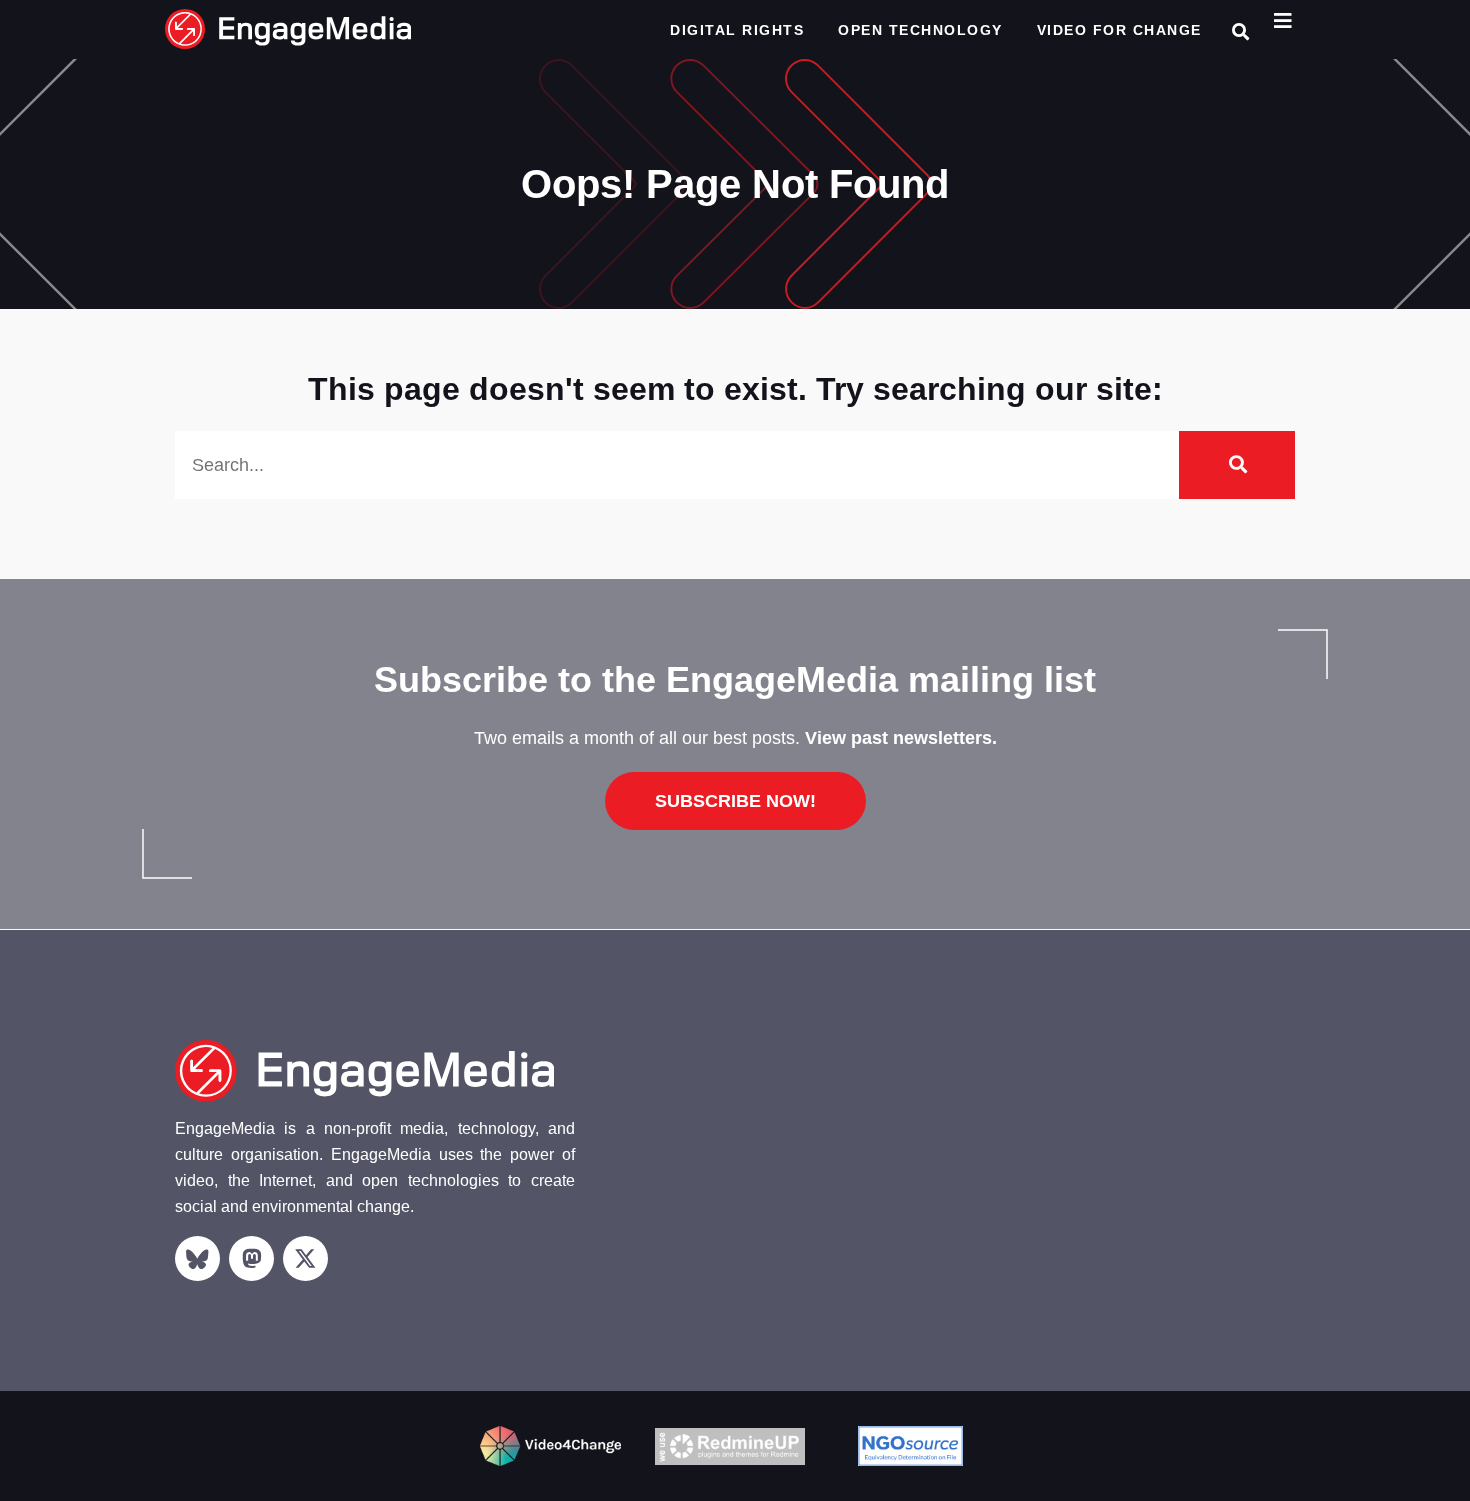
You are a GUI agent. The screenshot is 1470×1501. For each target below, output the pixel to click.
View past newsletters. (901, 738)
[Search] (1237, 465)
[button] (1240, 31)
